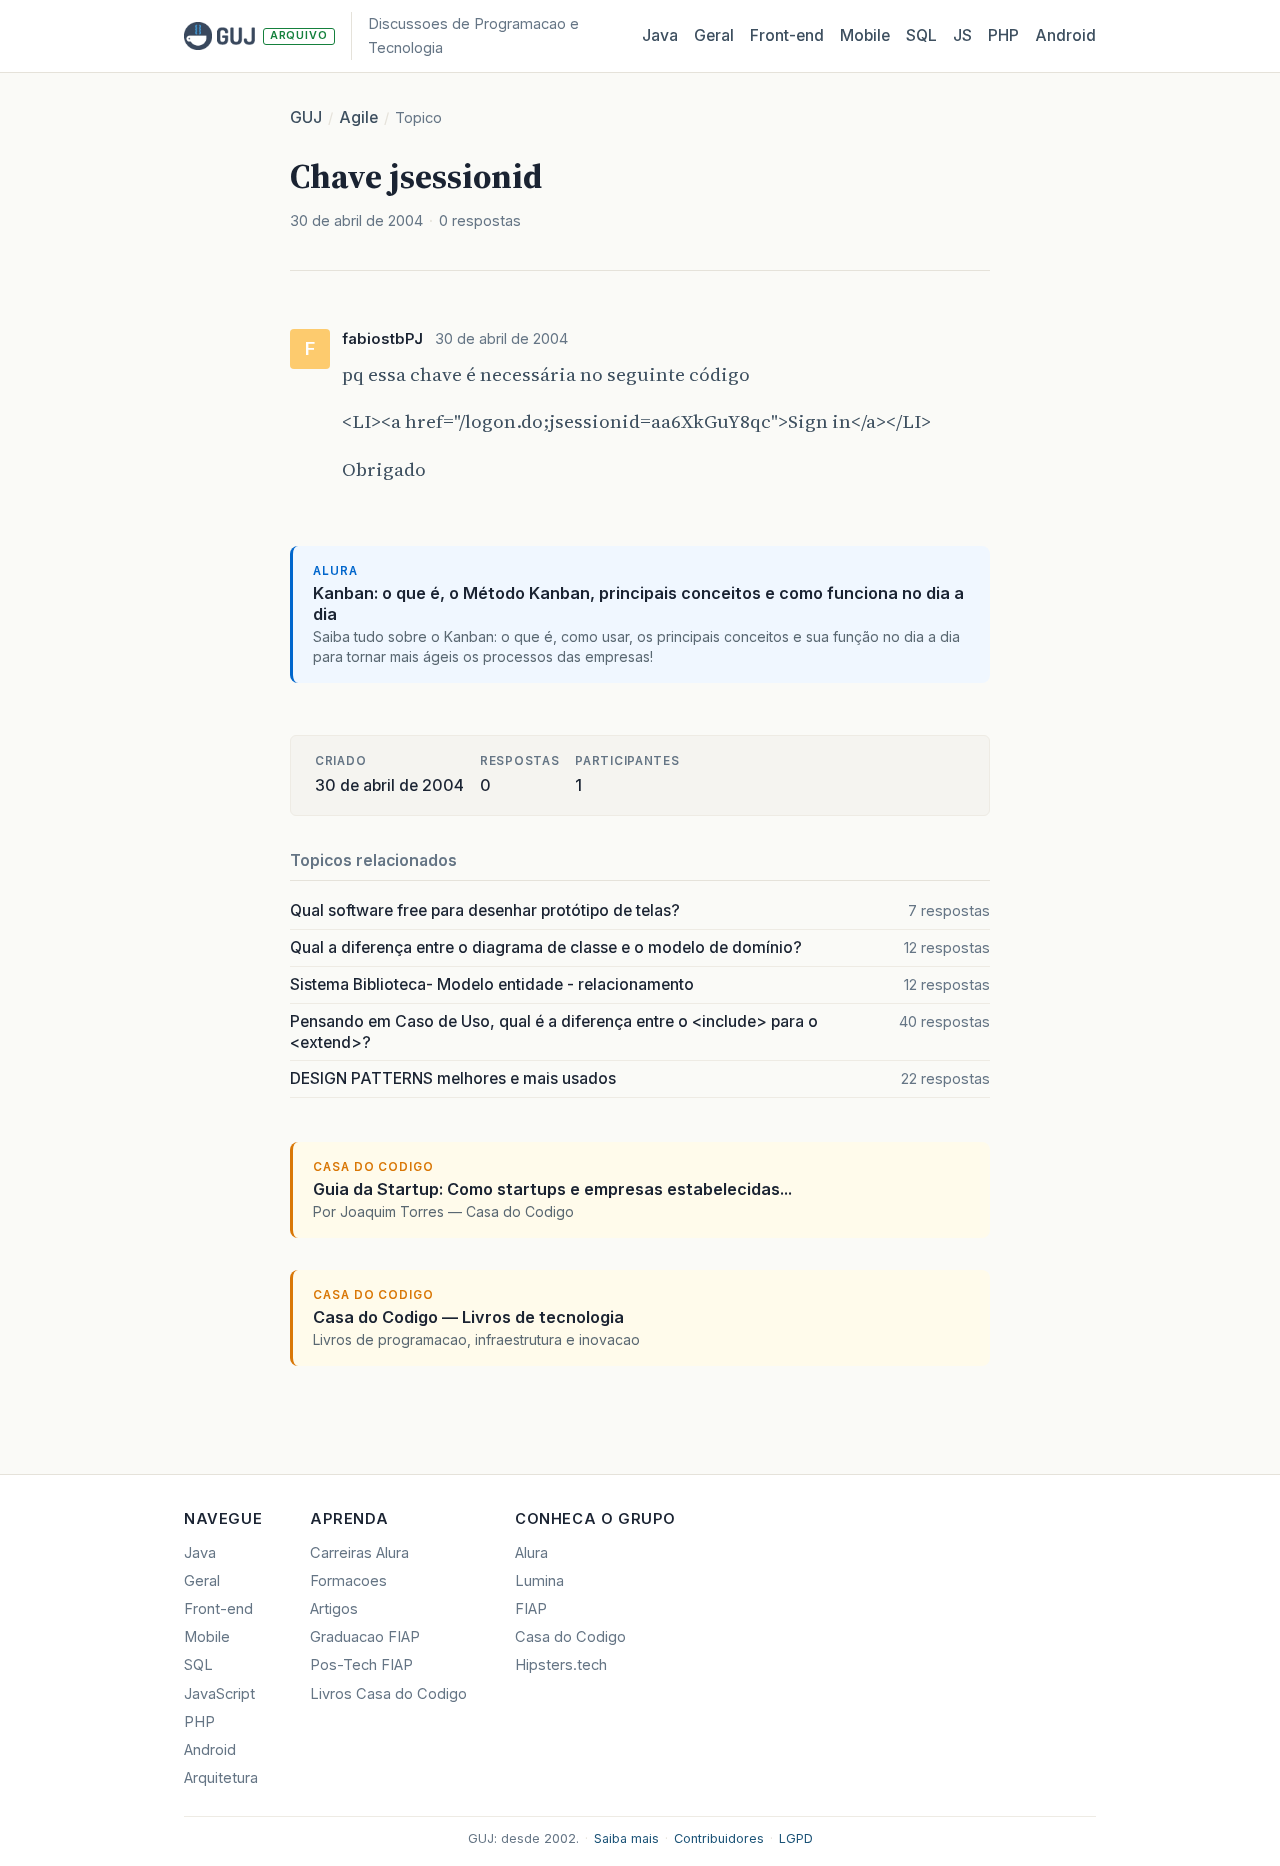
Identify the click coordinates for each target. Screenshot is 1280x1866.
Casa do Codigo (570, 1637)
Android (1065, 35)
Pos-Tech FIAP (361, 1665)
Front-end (218, 1609)
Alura (531, 1553)
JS (962, 35)
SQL (921, 35)
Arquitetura (221, 1778)
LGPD (796, 1838)
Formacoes (348, 1581)
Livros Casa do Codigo (388, 1694)
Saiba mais (626, 1838)
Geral (714, 35)
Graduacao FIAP (365, 1637)
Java (660, 35)
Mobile (865, 35)
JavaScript (219, 1694)
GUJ (306, 117)
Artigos (334, 1609)
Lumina (539, 1581)
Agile (358, 117)
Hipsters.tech (561, 1665)
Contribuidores (719, 1838)
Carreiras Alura (359, 1553)
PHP (1003, 35)
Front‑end (787, 35)
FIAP (531, 1609)
